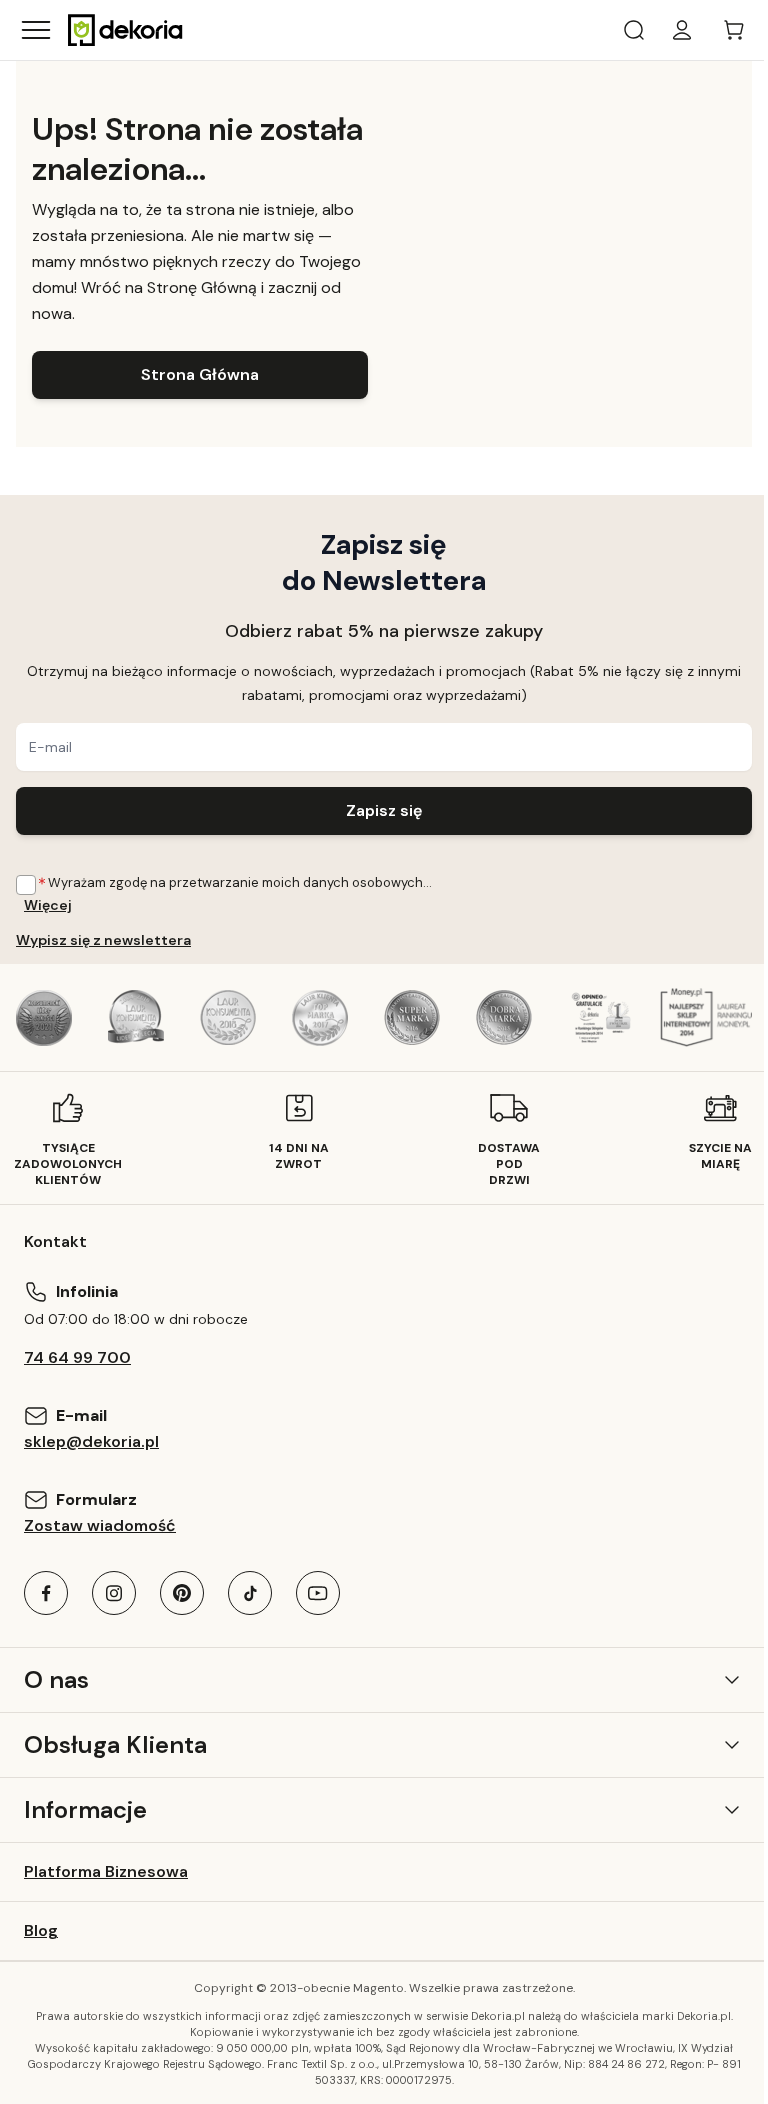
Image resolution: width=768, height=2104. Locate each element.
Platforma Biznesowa (106, 1871)
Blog (41, 1930)
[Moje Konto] (682, 30)
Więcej (48, 905)
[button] (384, 1680)
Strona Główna (200, 374)
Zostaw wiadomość (100, 1525)
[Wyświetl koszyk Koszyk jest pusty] (734, 30)
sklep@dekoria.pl (91, 1441)
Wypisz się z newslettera (103, 940)
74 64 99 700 (77, 1357)
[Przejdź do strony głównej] (125, 30)
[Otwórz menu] (36, 30)
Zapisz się (384, 810)
